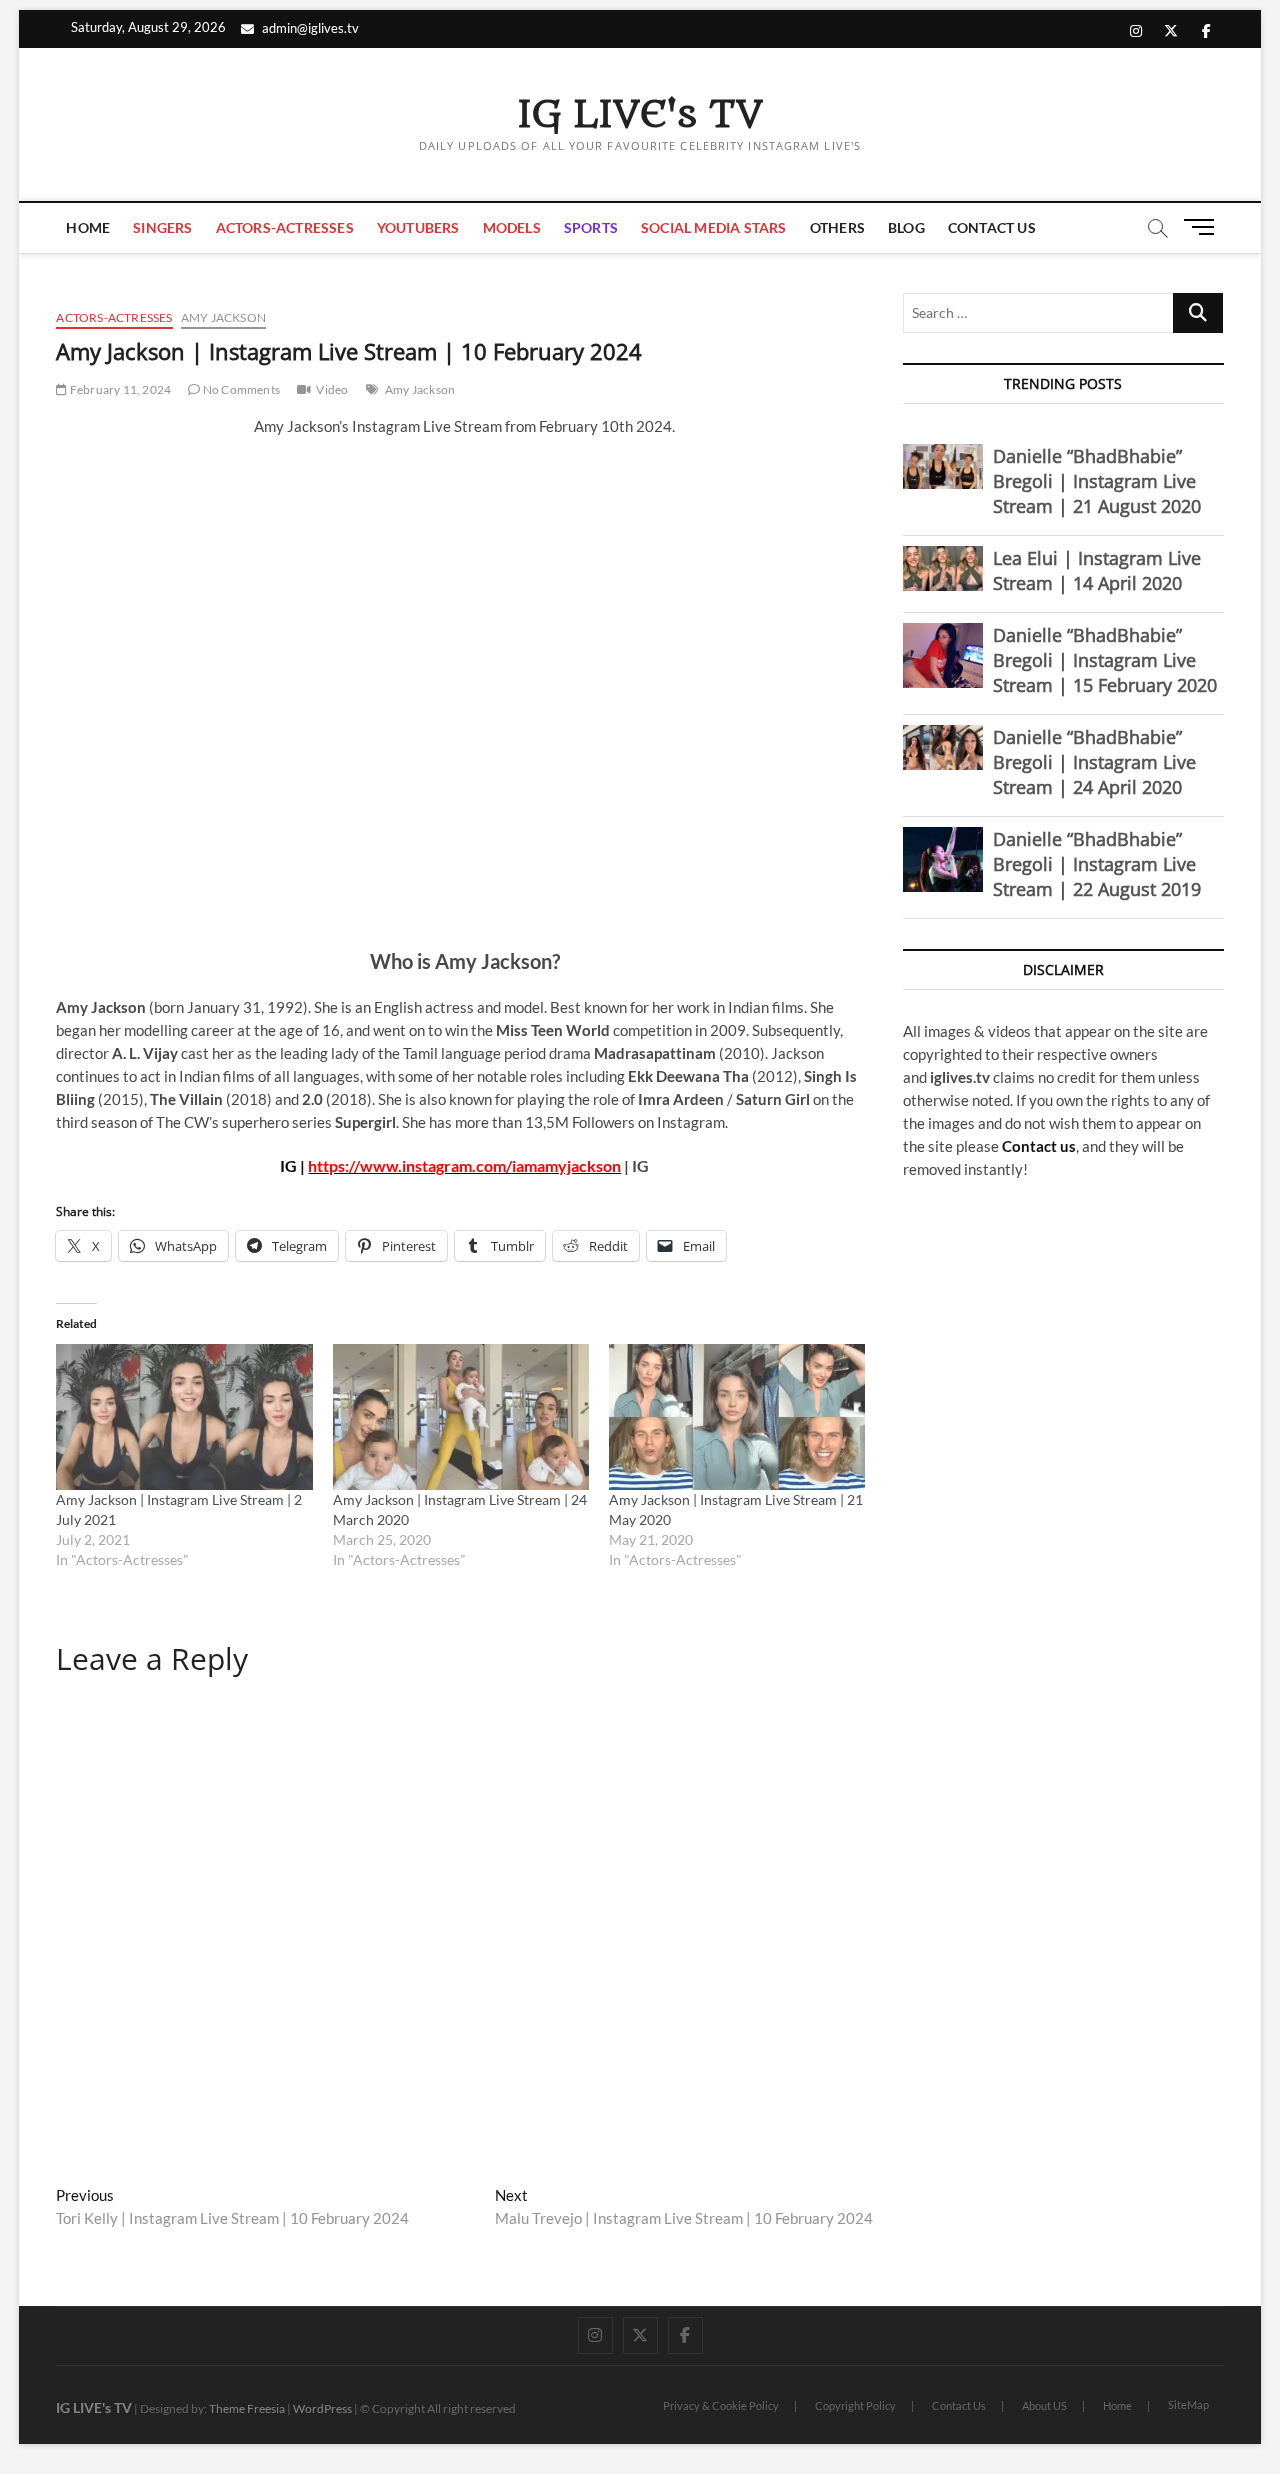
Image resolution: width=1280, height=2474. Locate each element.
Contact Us (992, 227)
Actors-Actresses (285, 227)
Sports (591, 227)
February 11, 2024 (119, 389)
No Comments (240, 389)
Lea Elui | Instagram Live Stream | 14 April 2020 (1097, 570)
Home (88, 227)
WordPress (322, 2408)
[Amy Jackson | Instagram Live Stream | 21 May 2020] (737, 1417)
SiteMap (1188, 2404)
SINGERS (162, 227)
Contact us (1039, 1146)
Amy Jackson (223, 317)
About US (1044, 2405)
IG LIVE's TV (640, 115)
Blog (906, 227)
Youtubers (418, 227)
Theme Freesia (247, 2408)
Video (332, 389)
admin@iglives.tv (310, 28)
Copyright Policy (855, 2405)
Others (837, 227)
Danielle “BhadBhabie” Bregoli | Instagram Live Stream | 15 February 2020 (1105, 660)
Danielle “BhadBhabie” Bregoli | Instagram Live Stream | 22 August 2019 (1097, 864)
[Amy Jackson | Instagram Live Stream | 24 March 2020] (461, 1417)
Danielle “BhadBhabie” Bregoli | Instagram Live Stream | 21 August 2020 (1097, 481)
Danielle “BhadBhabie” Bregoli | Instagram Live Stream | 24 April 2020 (1094, 762)
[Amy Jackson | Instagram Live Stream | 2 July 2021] (184, 1417)
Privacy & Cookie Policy (721, 2405)
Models (512, 227)
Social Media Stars (714, 227)
